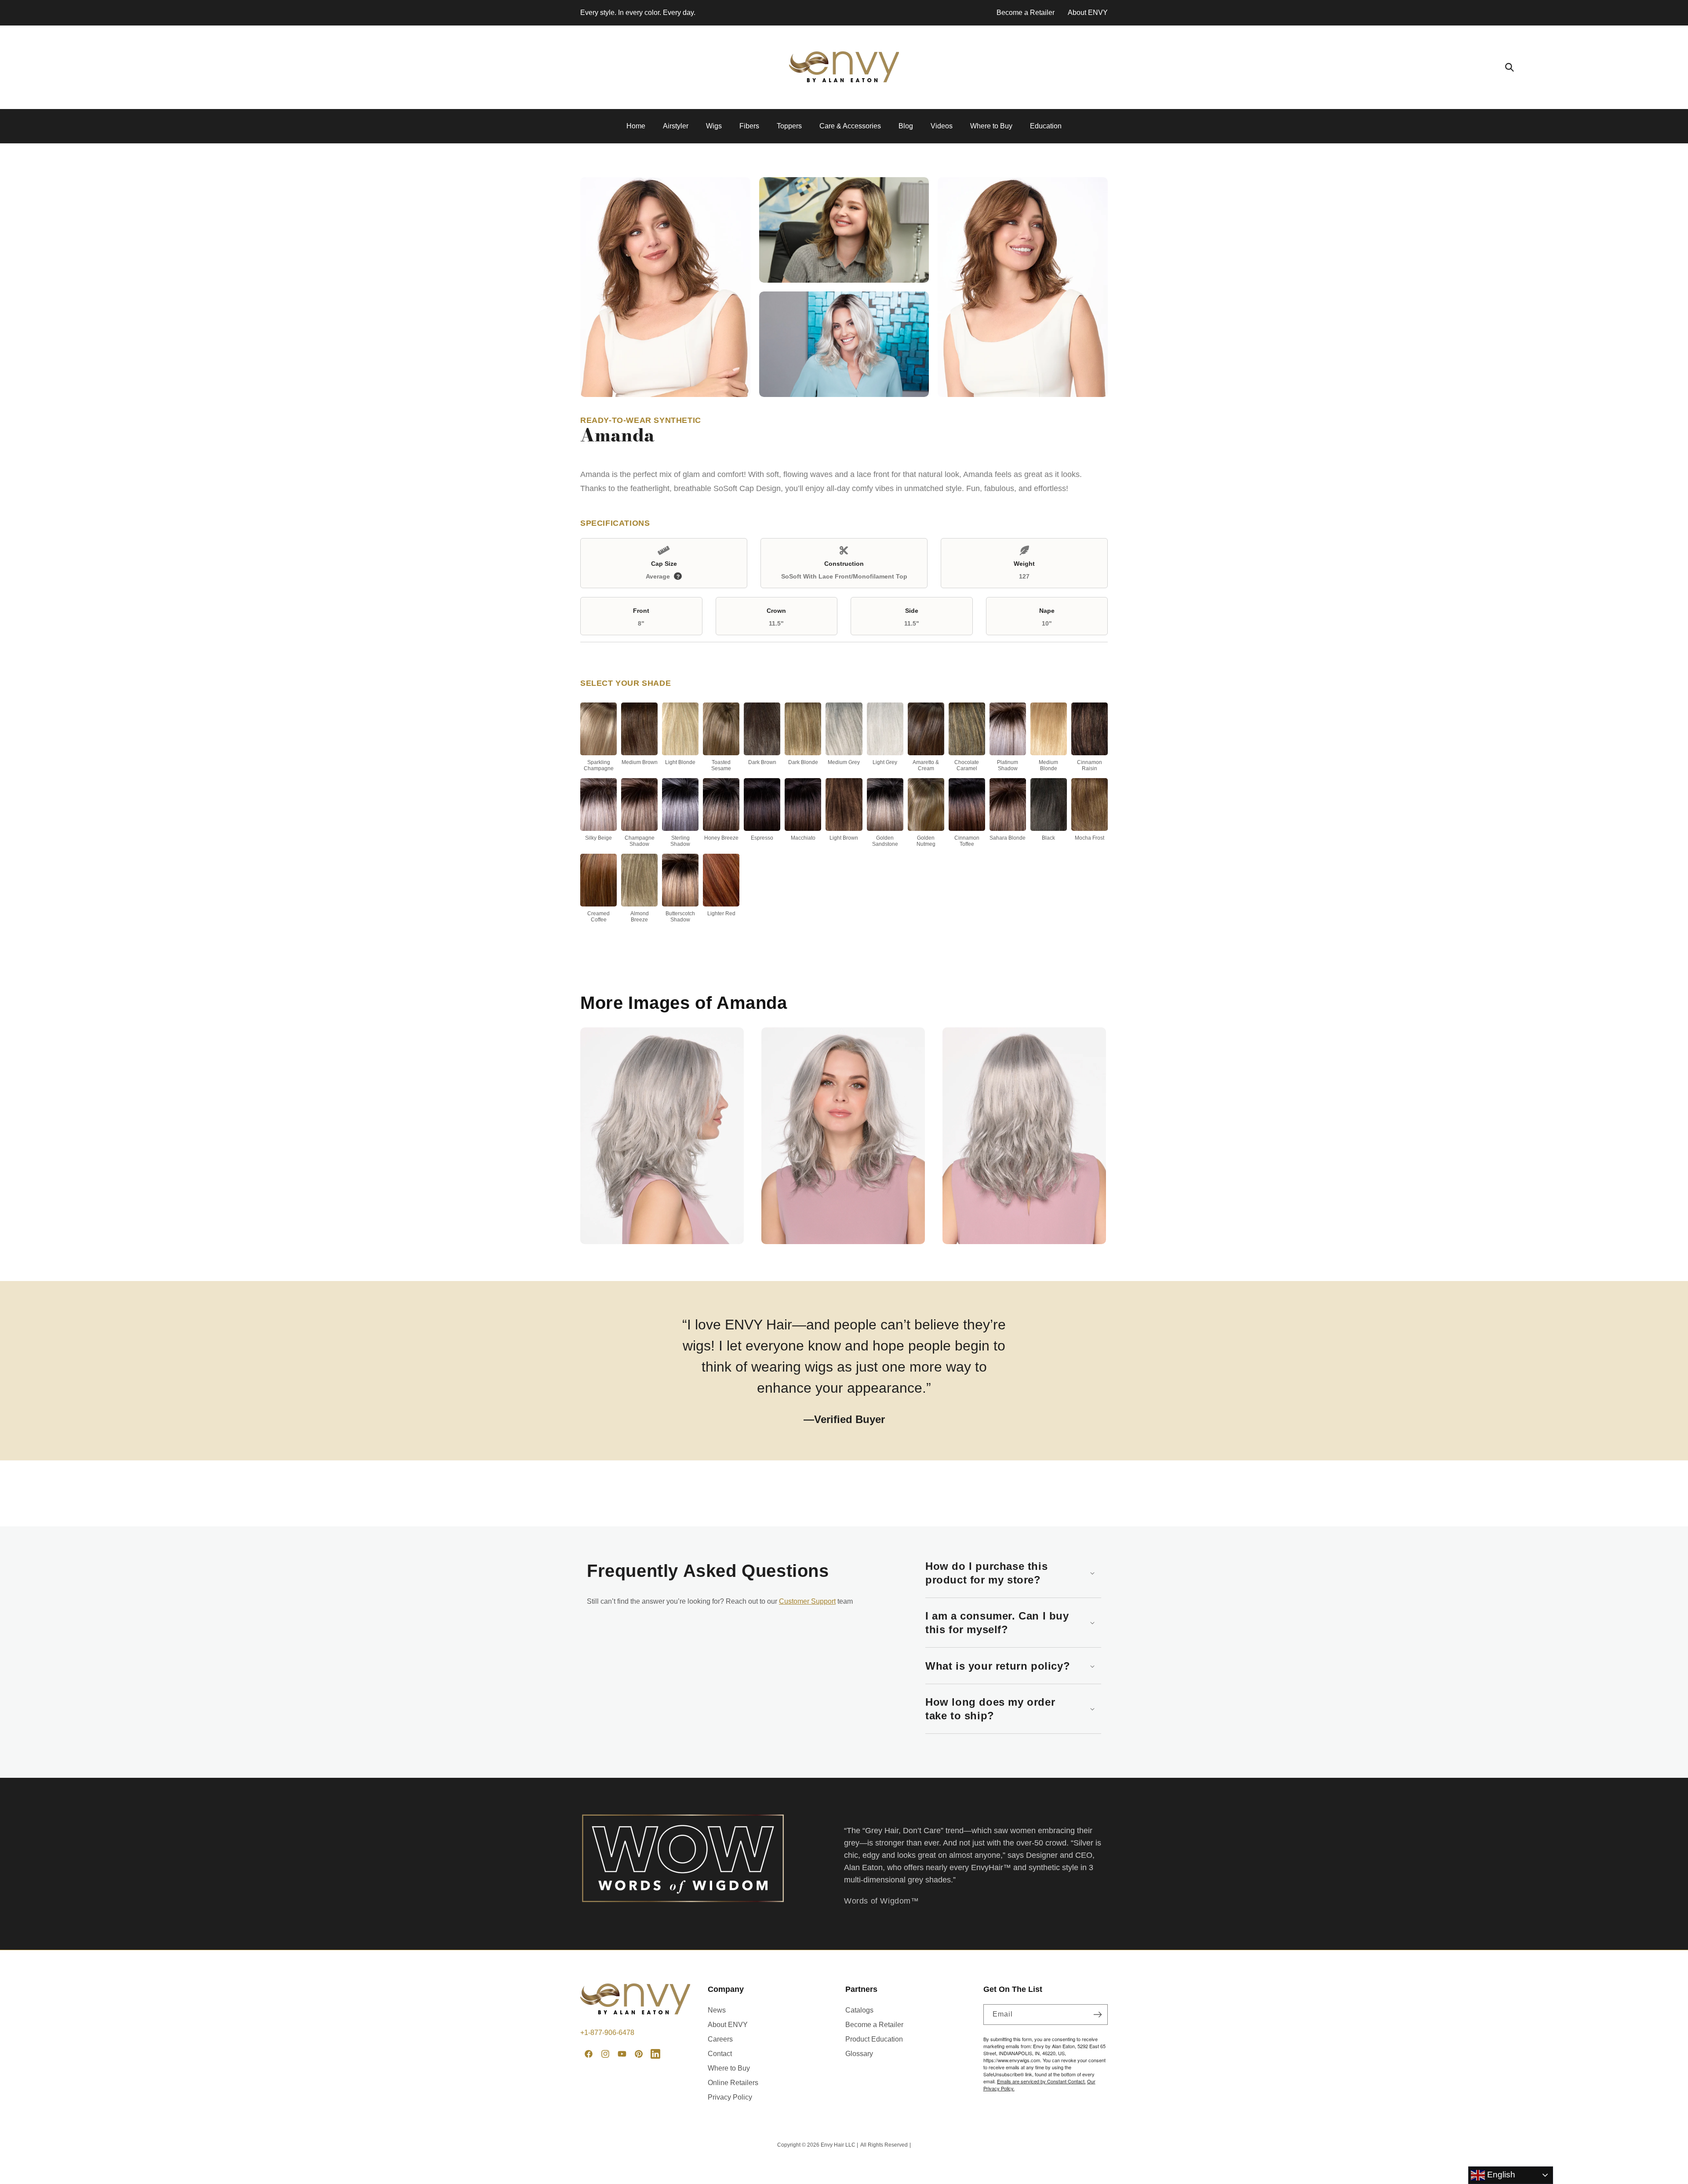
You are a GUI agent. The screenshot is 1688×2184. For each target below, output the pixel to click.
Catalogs (859, 2010)
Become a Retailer (1026, 13)
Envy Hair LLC (838, 2145)
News (717, 2010)
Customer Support (807, 1601)
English (1500, 2175)
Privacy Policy (730, 2097)
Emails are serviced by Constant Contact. (1041, 2081)
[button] (1510, 67)
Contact (720, 2054)
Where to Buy (729, 2068)
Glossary (859, 2054)
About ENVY (1088, 13)
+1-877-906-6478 (607, 2033)
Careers (720, 2039)
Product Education (874, 2039)
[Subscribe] (1098, 2015)
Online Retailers (733, 2083)
